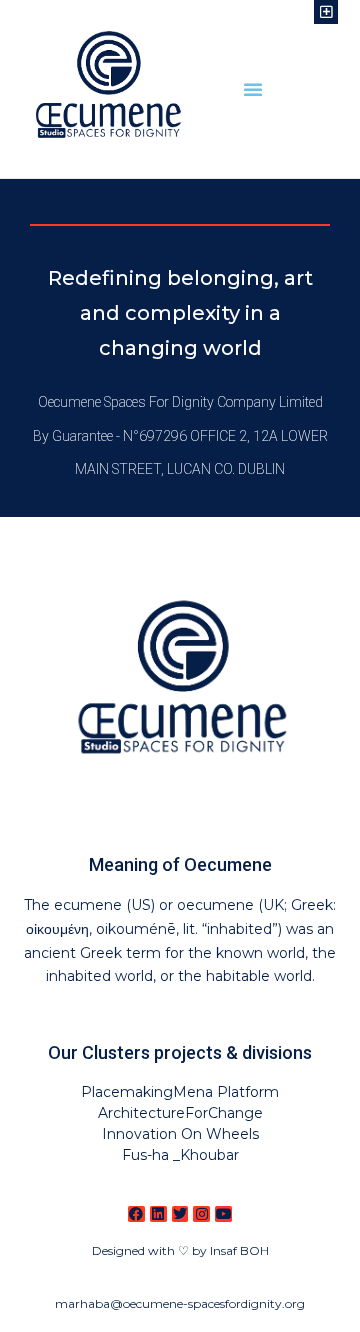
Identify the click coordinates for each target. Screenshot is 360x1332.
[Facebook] (136, 1214)
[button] (253, 89)
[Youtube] (223, 1214)
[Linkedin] (158, 1214)
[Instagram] (201, 1214)
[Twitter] (180, 1214)
